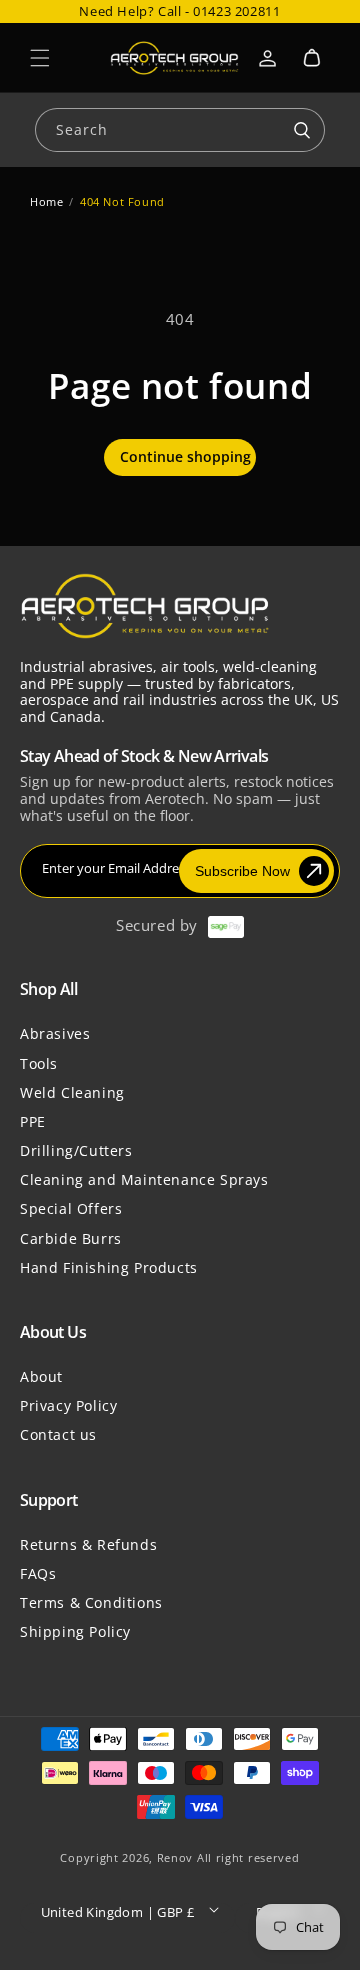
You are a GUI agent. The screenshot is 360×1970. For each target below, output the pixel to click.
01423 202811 (236, 11)
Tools (39, 1063)
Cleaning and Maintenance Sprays (144, 1179)
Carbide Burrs (71, 1238)
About (41, 1376)
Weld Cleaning (72, 1092)
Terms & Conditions (91, 1602)
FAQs (38, 1573)
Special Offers (71, 1208)
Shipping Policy (75, 1631)
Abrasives (55, 1033)
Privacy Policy (68, 1405)
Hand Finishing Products (109, 1267)
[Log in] (268, 58)
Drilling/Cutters (76, 1150)
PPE (33, 1121)
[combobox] (180, 128)
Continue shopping (185, 456)
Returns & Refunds (88, 1544)
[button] (40, 58)
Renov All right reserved (228, 1857)
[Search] (302, 131)
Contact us (58, 1434)
